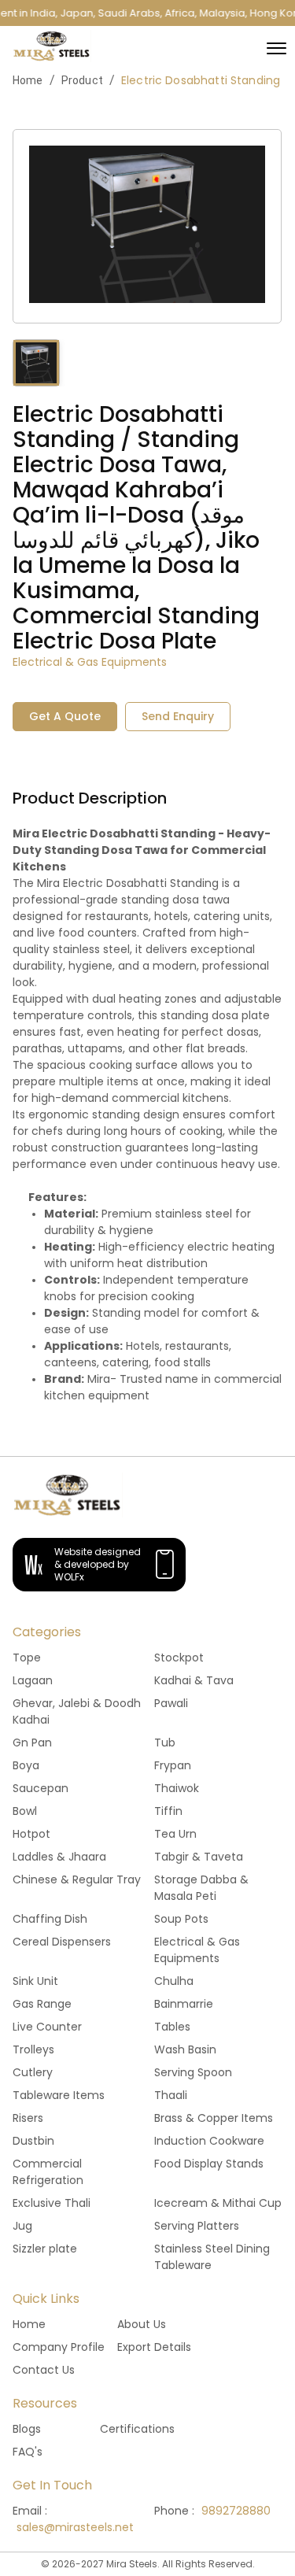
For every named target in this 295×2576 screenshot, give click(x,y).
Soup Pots (181, 1919)
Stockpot (179, 1658)
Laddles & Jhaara (59, 1857)
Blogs (27, 2429)
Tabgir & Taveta (199, 1857)
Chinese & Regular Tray (77, 1879)
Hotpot (31, 1834)
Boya (26, 1765)
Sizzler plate (45, 2249)
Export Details (154, 2347)
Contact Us (44, 2370)
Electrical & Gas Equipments (197, 1950)
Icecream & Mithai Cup (218, 2203)
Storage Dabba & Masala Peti (201, 1888)
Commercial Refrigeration (48, 2172)
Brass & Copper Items (214, 2118)
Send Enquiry (178, 716)
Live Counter (47, 2027)
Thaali (171, 2095)
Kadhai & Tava (194, 1680)
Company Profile (59, 2347)
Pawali (171, 1703)
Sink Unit (35, 1981)
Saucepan (41, 1788)
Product (82, 80)
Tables (172, 2027)
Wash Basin (185, 2049)
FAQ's (28, 2452)
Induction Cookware (209, 2141)
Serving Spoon (193, 2072)
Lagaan (33, 1680)
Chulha (174, 1981)
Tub (165, 1743)
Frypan (173, 1765)
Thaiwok (177, 1788)
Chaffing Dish (50, 1919)
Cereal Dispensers (62, 1942)
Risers (28, 2118)
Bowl (25, 1811)
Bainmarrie (184, 2004)
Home (28, 80)
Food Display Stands (209, 2164)
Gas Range (42, 2004)
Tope (27, 1658)
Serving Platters (197, 2226)
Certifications (137, 2429)
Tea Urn (175, 1834)
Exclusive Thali (52, 2203)
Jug (22, 2226)
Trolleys (33, 2049)
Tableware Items (59, 2095)
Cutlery (33, 2072)
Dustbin (33, 2141)
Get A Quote (65, 716)
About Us (142, 2324)
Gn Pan (32, 1743)
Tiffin (168, 1811)
